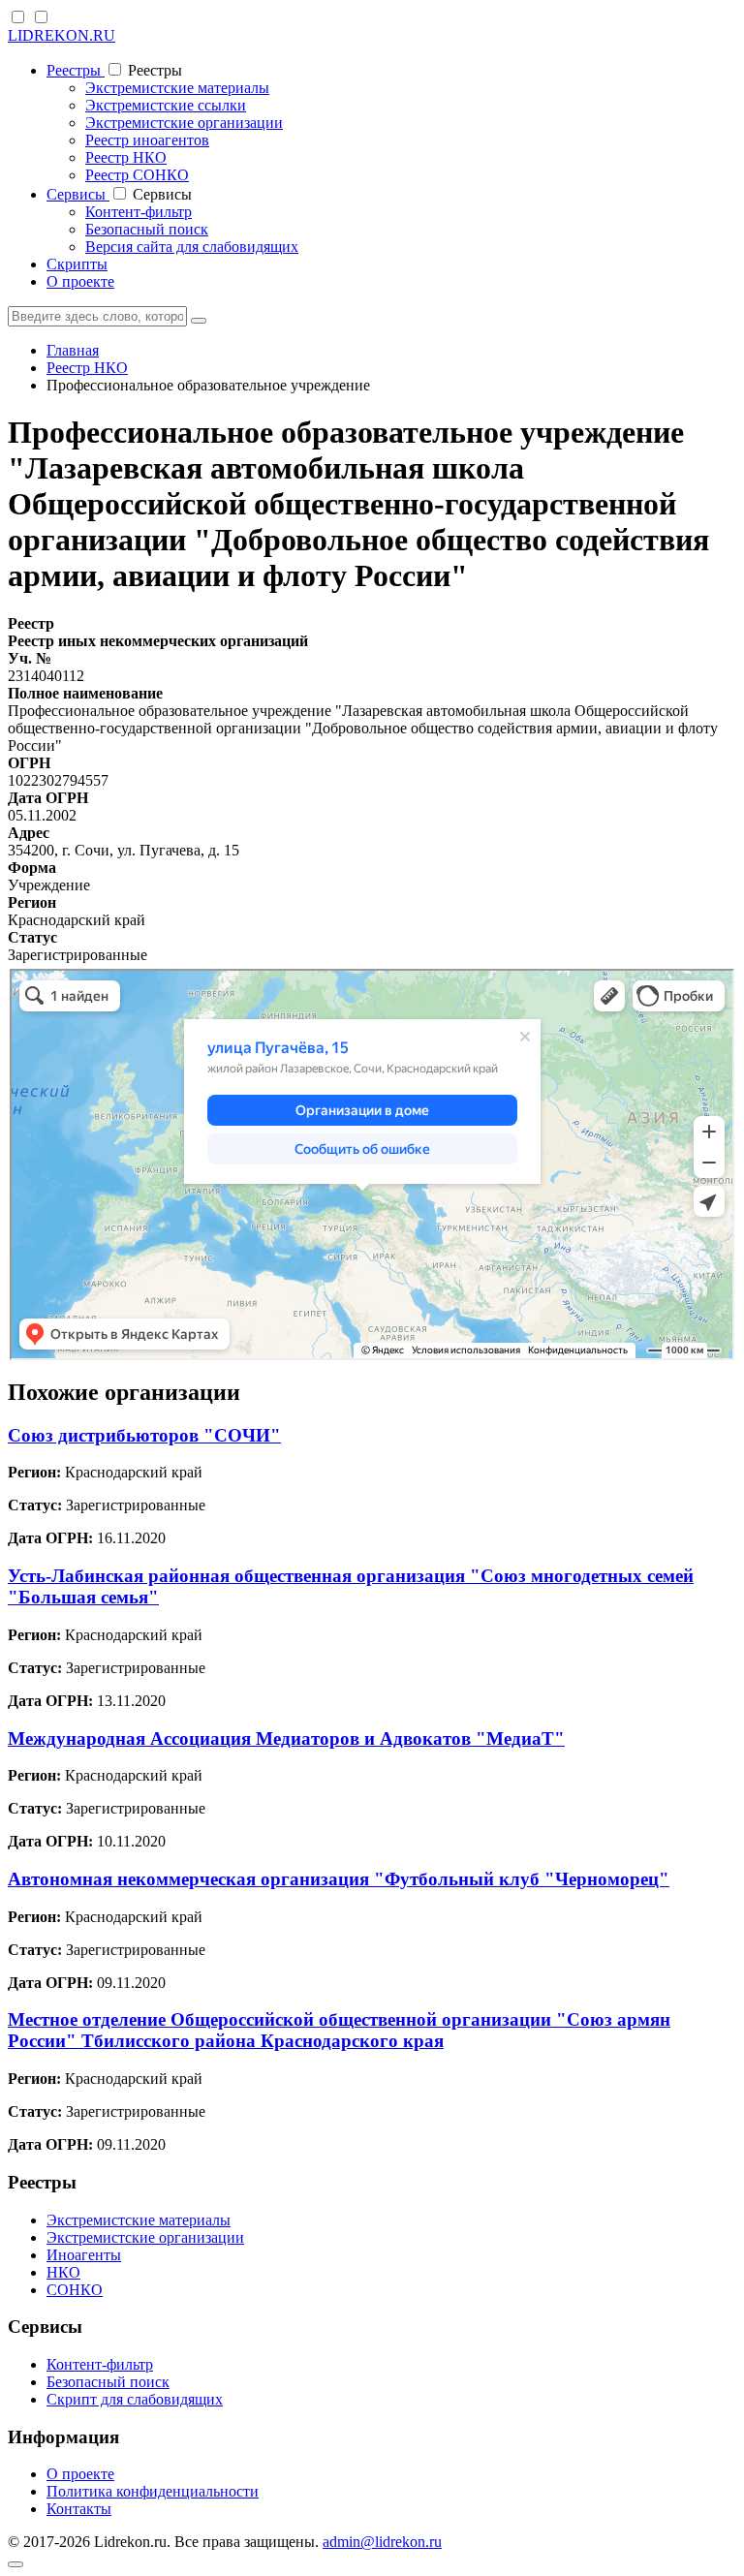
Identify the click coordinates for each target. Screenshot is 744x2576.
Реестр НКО (126, 157)
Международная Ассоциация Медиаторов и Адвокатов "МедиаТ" (286, 1738)
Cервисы (78, 194)
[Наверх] (15, 2564)
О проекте (80, 281)
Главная (73, 350)
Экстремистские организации (184, 123)
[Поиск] (199, 321)
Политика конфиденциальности (153, 2491)
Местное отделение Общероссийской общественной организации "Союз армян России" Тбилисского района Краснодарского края (339, 2030)
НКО (63, 2272)
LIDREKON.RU (62, 35)
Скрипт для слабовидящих (135, 2399)
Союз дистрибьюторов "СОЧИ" (144, 1435)
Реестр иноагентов (147, 140)
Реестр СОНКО (137, 175)
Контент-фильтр (139, 212)
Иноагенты (84, 2255)
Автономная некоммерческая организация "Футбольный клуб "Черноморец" (339, 1879)
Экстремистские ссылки (166, 105)
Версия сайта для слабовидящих (192, 247)
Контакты (79, 2509)
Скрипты (77, 264)
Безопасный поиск (147, 229)
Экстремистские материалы (177, 88)
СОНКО (75, 2290)
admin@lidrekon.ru (382, 2542)
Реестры (76, 70)
